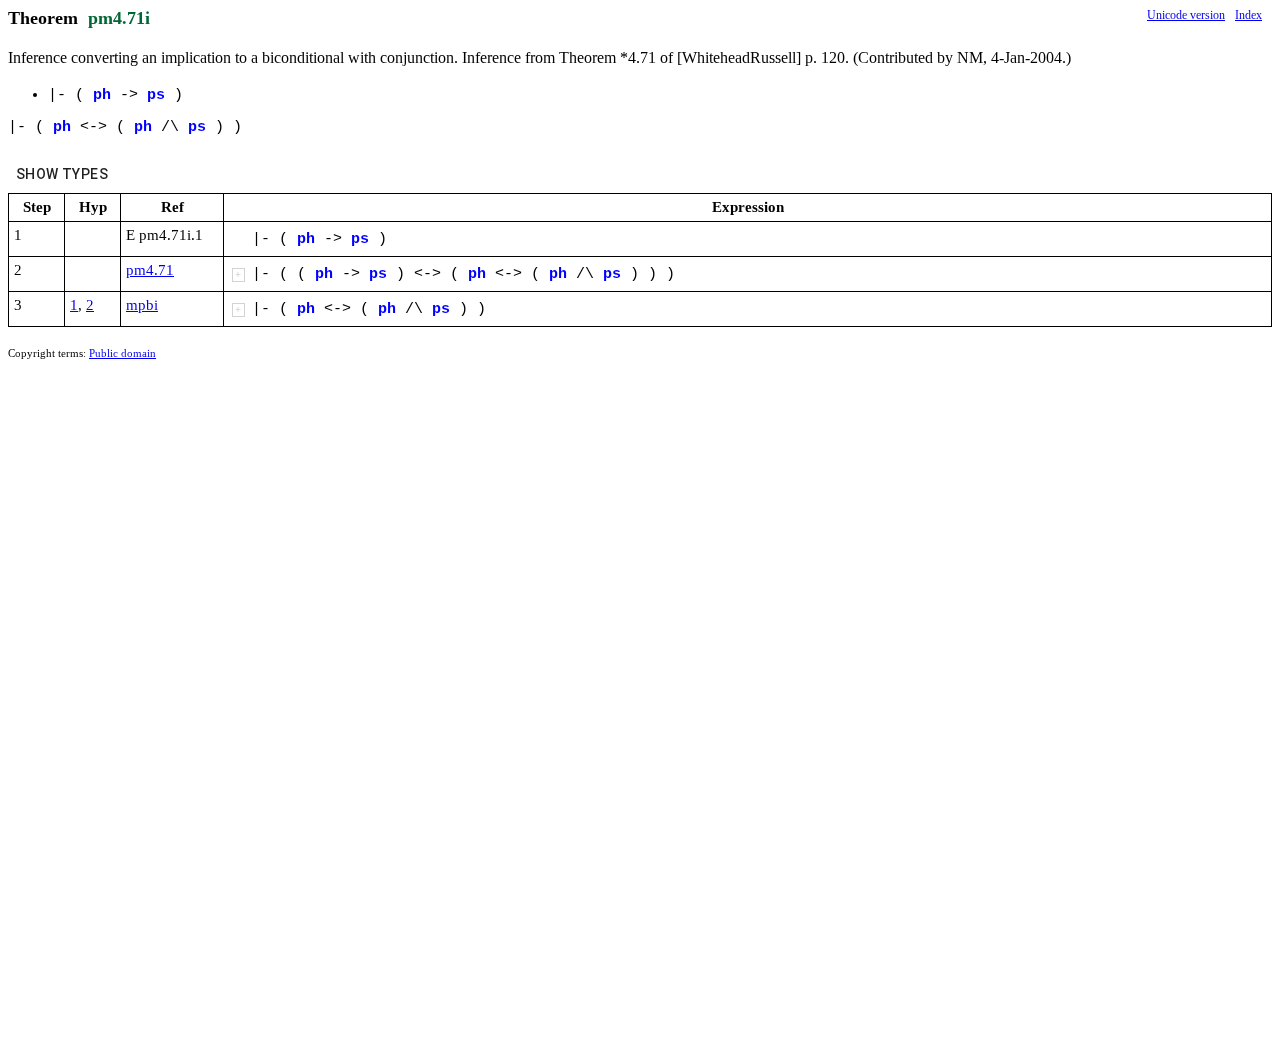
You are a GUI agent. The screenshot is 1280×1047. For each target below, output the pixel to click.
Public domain (122, 353)
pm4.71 (150, 270)
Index (1248, 15)
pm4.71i (119, 18)
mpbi (142, 305)
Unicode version (1186, 15)
